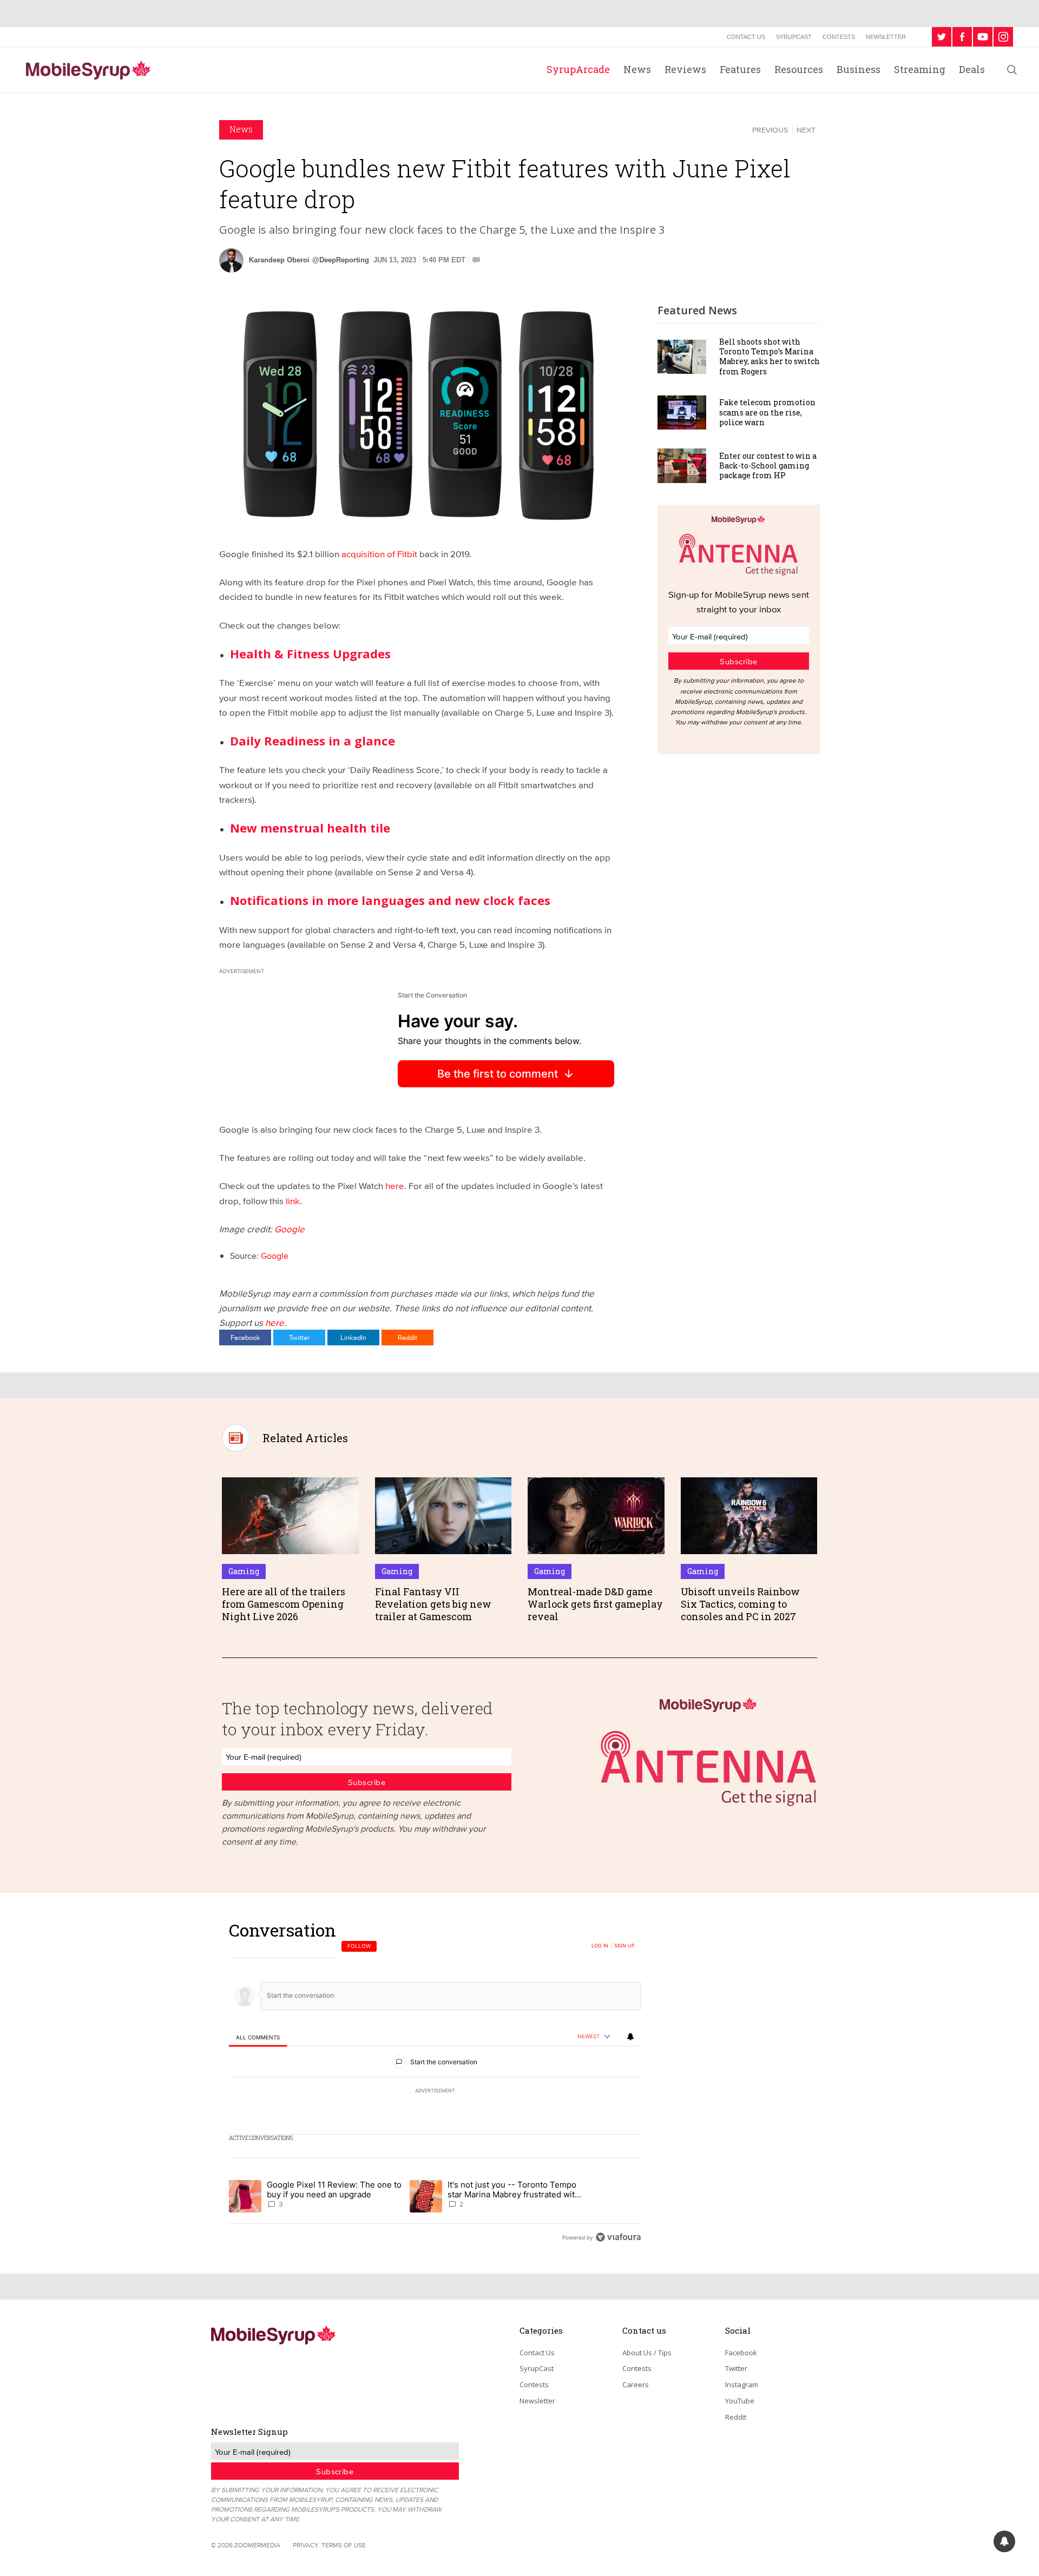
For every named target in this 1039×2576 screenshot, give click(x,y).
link (293, 1201)
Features (740, 69)
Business (859, 69)
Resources (799, 69)
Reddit (407, 1337)
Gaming (244, 1571)
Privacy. (306, 2545)
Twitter (299, 1337)
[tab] (258, 2037)
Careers (636, 2385)
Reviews (685, 69)
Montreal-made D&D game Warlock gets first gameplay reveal (595, 1604)
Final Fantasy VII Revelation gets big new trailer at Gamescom (433, 1604)
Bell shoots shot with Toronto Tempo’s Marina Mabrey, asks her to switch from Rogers (770, 356)
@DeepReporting (341, 260)
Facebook (245, 1337)
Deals (972, 69)
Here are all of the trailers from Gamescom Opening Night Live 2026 (284, 1604)
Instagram (742, 2385)
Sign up (624, 1946)
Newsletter (886, 37)
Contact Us (746, 37)
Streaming (920, 69)
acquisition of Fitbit (379, 554)
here (395, 1185)
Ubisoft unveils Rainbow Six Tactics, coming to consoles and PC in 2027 (740, 1604)
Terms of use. (344, 2545)
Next (806, 130)
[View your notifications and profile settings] (630, 2037)
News (637, 69)
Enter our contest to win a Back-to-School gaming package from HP (768, 465)
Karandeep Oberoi (279, 260)
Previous (770, 130)
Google (290, 1229)
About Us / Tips (647, 2353)
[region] (435, 2083)
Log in (600, 1946)
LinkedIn (353, 1337)
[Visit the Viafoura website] (618, 2237)
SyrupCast (794, 37)
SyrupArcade (578, 69)
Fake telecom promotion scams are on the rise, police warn (767, 412)
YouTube (740, 2401)
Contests (839, 37)
